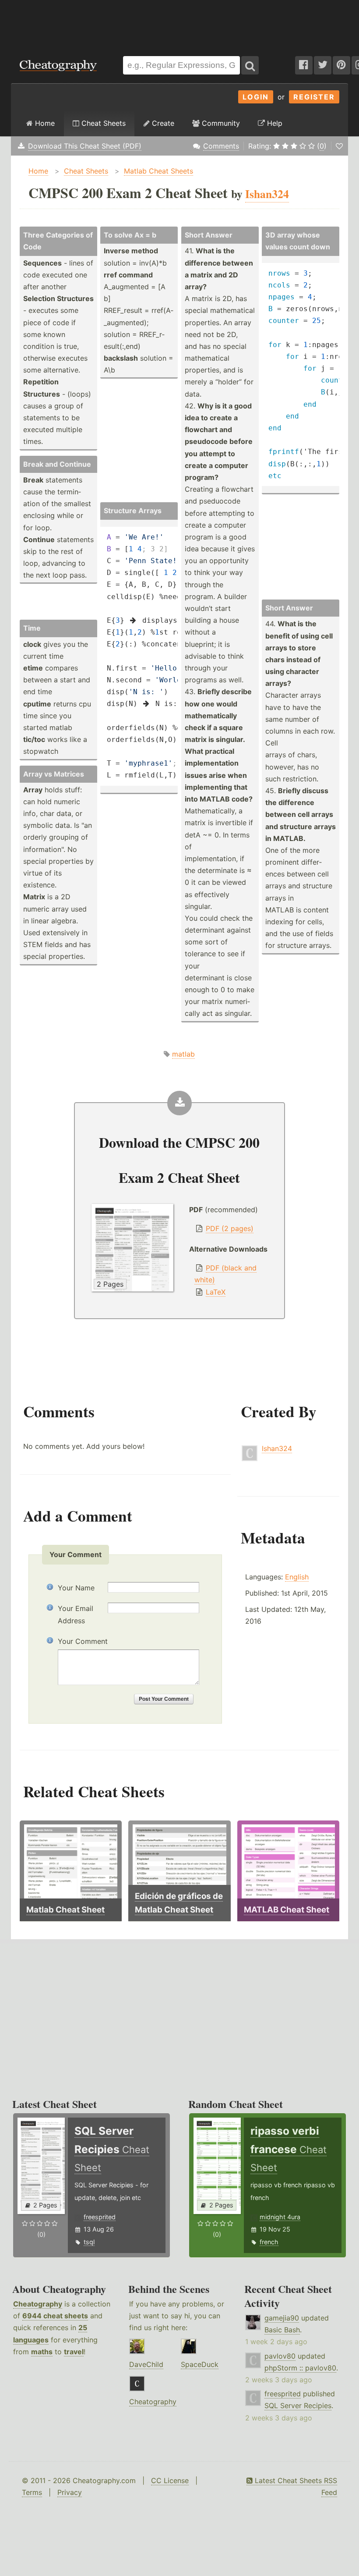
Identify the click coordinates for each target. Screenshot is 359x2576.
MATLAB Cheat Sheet (287, 1910)
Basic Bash (282, 2330)
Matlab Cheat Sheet (65, 1910)
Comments (221, 146)
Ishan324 (277, 1448)
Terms (32, 2492)
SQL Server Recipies (298, 2406)
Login (256, 97)
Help (274, 123)
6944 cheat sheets (55, 2316)
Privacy (70, 2492)
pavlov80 (280, 2356)
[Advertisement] (179, 24)
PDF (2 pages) (230, 1228)
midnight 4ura (280, 2217)
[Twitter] (323, 65)
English (297, 1577)
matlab (183, 1054)
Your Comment (83, 1641)
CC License (170, 2480)
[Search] (250, 65)
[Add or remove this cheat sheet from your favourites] (339, 146)
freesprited (100, 2217)
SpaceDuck (200, 2364)
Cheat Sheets (102, 123)
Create (162, 123)
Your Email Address (76, 1614)
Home (44, 123)
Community (220, 123)
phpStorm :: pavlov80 (300, 2368)
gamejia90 (282, 2318)
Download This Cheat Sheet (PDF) (85, 146)
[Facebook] (304, 65)
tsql (89, 2242)
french (269, 2242)
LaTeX (216, 1292)
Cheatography (38, 2304)
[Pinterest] (341, 65)
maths (42, 2352)
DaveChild (146, 2364)
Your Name (76, 1588)
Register (314, 97)
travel (74, 2352)
